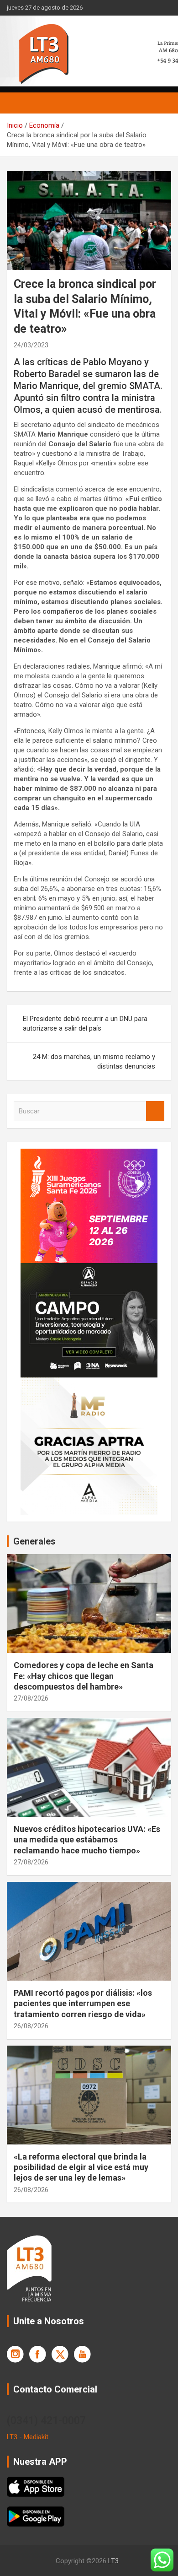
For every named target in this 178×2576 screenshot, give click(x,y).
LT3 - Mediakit (28, 2437)
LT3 (113, 2561)
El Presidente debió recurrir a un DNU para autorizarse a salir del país (85, 1023)
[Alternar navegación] (18, 103)
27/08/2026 (31, 1698)
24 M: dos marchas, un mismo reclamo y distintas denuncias (94, 1061)
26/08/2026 (31, 2026)
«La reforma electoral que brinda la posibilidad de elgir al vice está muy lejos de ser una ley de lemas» (81, 2167)
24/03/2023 (31, 345)
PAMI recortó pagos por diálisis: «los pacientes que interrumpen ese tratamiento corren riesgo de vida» (83, 2004)
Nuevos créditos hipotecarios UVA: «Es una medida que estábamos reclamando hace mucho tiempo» (87, 1840)
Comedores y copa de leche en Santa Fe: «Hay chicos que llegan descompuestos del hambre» (84, 1676)
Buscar (155, 1111)
